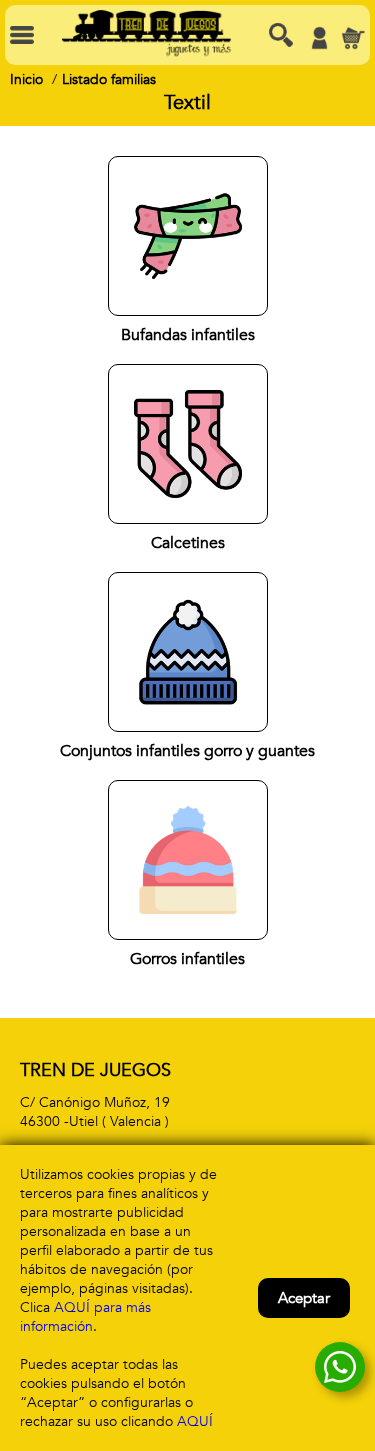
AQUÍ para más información (85, 1317)
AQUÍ (195, 1421)
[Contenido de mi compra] (353, 38)
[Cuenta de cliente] (319, 38)
